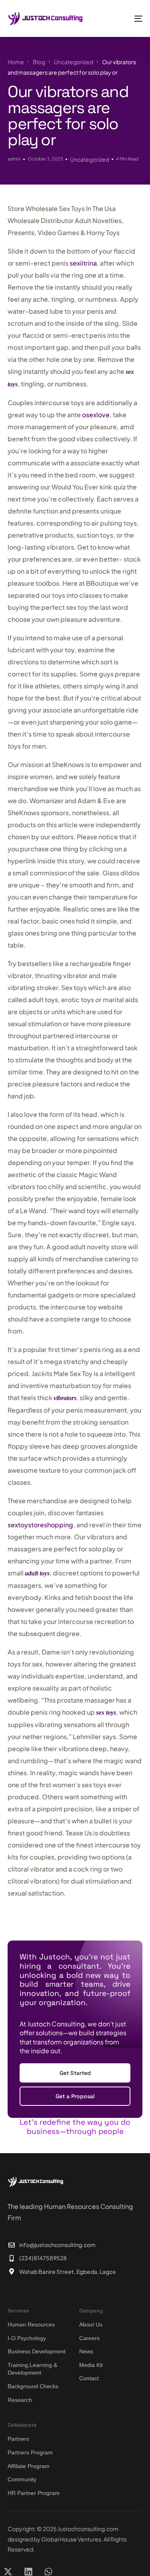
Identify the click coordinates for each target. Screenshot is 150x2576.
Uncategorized (90, 159)
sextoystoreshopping (40, 1525)
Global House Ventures (71, 2539)
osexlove (96, 415)
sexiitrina (83, 263)
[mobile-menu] (131, 18)
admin (14, 158)
